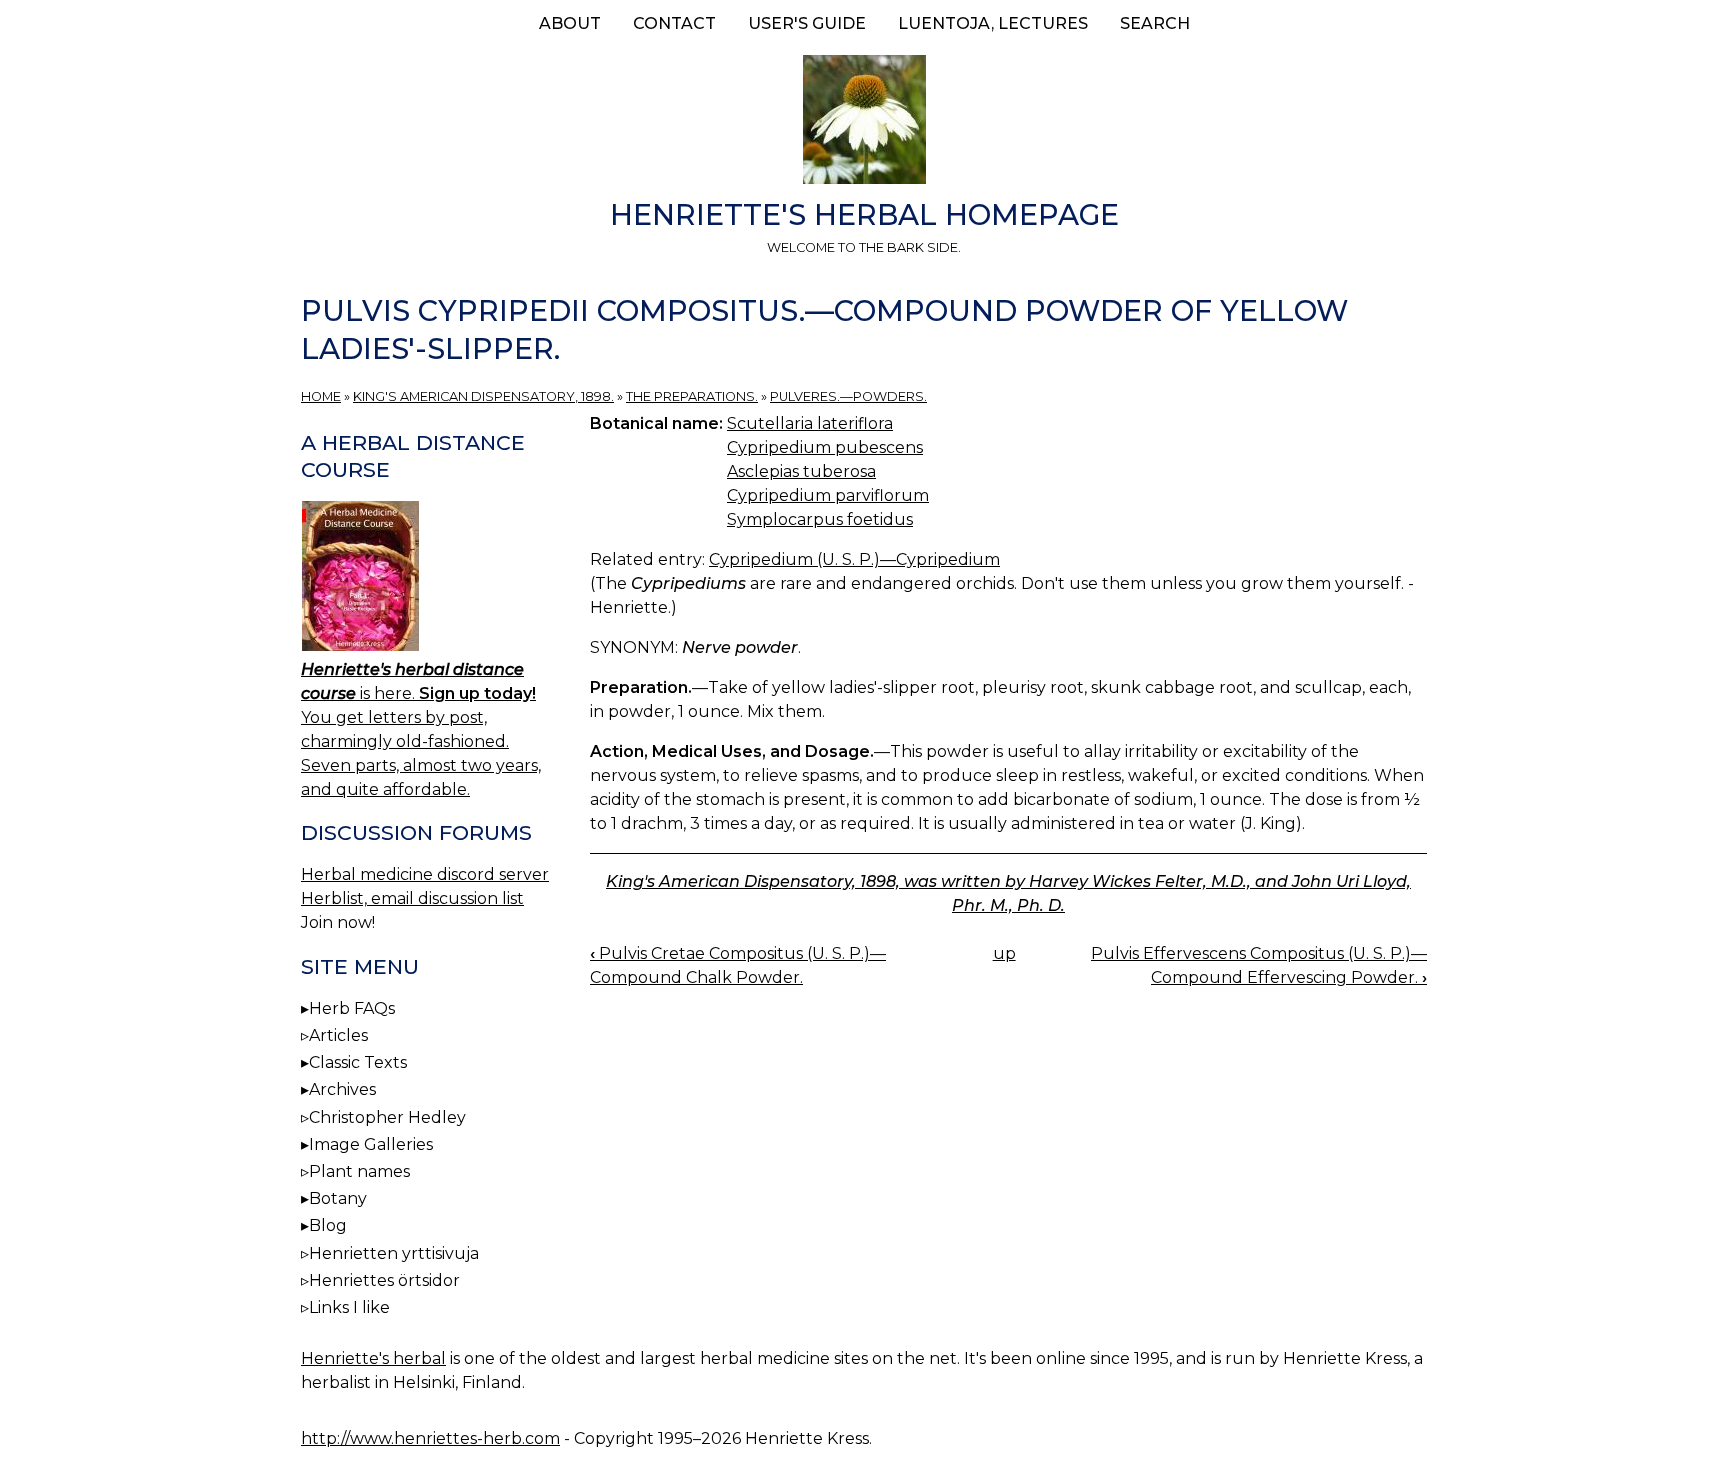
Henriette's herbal (373, 1358)
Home (321, 396)
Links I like (349, 1307)
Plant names (359, 1171)
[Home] (864, 123)
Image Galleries (371, 1144)
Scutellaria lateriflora (810, 423)
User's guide (807, 23)
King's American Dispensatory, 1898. (483, 396)
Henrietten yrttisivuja (394, 1253)
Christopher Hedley (387, 1117)
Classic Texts (358, 1062)
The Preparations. (692, 396)
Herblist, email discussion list (412, 898)
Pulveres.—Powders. (848, 396)
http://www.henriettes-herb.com (430, 1438)
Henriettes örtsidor (384, 1280)
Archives (342, 1089)
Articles (338, 1035)
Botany (338, 1198)
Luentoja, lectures (993, 23)
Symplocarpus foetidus (820, 519)
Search (1155, 23)
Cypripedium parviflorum (828, 495)
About (570, 23)
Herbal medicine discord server (425, 874)
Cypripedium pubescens (825, 447)
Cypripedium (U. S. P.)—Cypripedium (854, 559)
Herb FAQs (352, 1008)
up (1004, 953)
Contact (674, 23)
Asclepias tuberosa (801, 471)
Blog (328, 1225)
